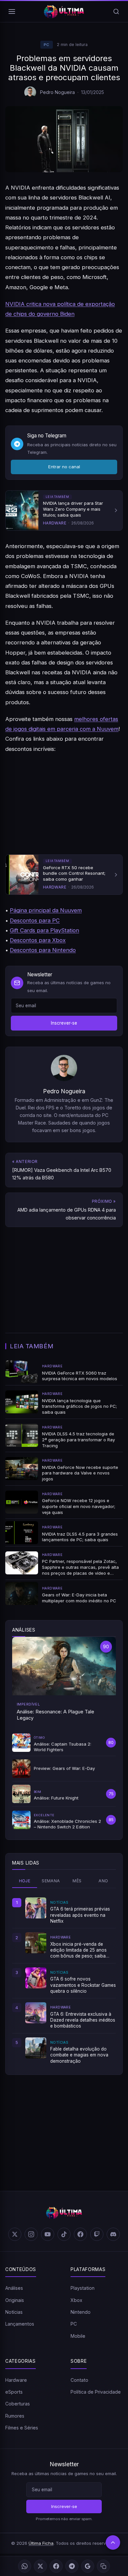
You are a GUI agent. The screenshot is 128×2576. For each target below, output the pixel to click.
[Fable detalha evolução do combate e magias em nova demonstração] (36, 2048)
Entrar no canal (64, 467)
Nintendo (81, 2312)
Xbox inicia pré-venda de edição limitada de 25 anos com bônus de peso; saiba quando (78, 1950)
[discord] (113, 2234)
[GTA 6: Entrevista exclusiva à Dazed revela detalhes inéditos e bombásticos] (36, 2013)
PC (47, 45)
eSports (14, 2392)
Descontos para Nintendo (43, 950)
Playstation (83, 2288)
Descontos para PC (35, 920)
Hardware (16, 2380)
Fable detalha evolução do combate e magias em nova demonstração (79, 2055)
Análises (14, 2288)
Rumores (15, 2416)
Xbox (76, 2300)
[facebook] (80, 2234)
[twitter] (15, 2234)
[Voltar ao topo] (113, 2542)
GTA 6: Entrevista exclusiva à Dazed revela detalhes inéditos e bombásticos (83, 2020)
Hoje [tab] (25, 1881)
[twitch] (97, 2234)
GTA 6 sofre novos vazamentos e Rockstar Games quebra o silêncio (83, 1985)
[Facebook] (56, 2566)
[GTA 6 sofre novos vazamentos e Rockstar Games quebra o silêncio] (36, 1978)
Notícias (14, 2312)
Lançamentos (20, 2324)
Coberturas (18, 2404)
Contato (79, 2380)
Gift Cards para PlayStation (44, 930)
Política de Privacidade (96, 2392)
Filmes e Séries (22, 2428)
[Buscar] (116, 12)
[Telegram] (72, 2566)
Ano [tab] (103, 1881)
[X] (40, 2566)
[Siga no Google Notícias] (88, 2566)
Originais (15, 2300)
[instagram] (31, 2234)
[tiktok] (64, 2234)
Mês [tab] (77, 1881)
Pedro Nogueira (57, 92)
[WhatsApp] (25, 2566)
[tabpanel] (64, 1981)
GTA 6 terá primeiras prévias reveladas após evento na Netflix (80, 1915)
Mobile (78, 2336)
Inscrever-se (64, 1023)
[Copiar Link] (103, 2566)
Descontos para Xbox (38, 940)
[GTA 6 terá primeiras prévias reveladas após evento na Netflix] (36, 1908)
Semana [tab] (51, 1881)
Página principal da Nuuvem (46, 910)
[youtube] (48, 2234)
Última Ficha (41, 2543)
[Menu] (12, 12)
